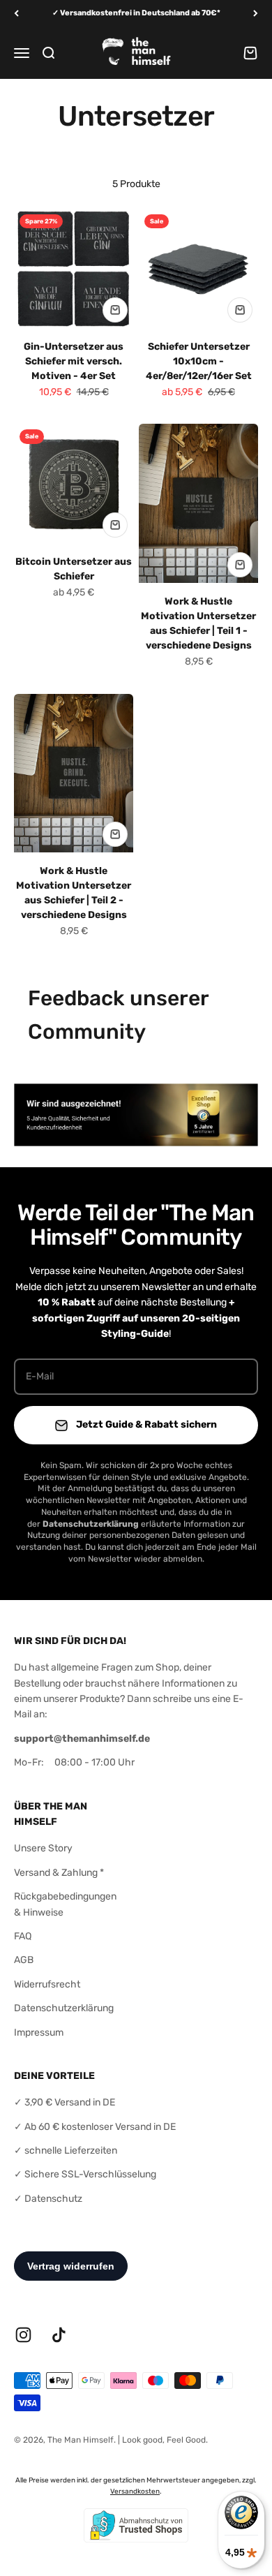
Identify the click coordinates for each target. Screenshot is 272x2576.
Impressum (39, 2033)
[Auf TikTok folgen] (59, 2335)
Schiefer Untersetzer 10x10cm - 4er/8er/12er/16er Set (199, 361)
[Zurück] (16, 14)
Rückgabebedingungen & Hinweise (65, 1904)
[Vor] (256, 14)
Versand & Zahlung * (59, 1873)
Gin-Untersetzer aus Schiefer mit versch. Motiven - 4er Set (74, 361)
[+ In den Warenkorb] (115, 310)
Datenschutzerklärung (64, 2008)
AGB (24, 1960)
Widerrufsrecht (47, 1984)
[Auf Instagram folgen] (23, 2335)
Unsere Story (43, 1848)
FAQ (23, 1936)
